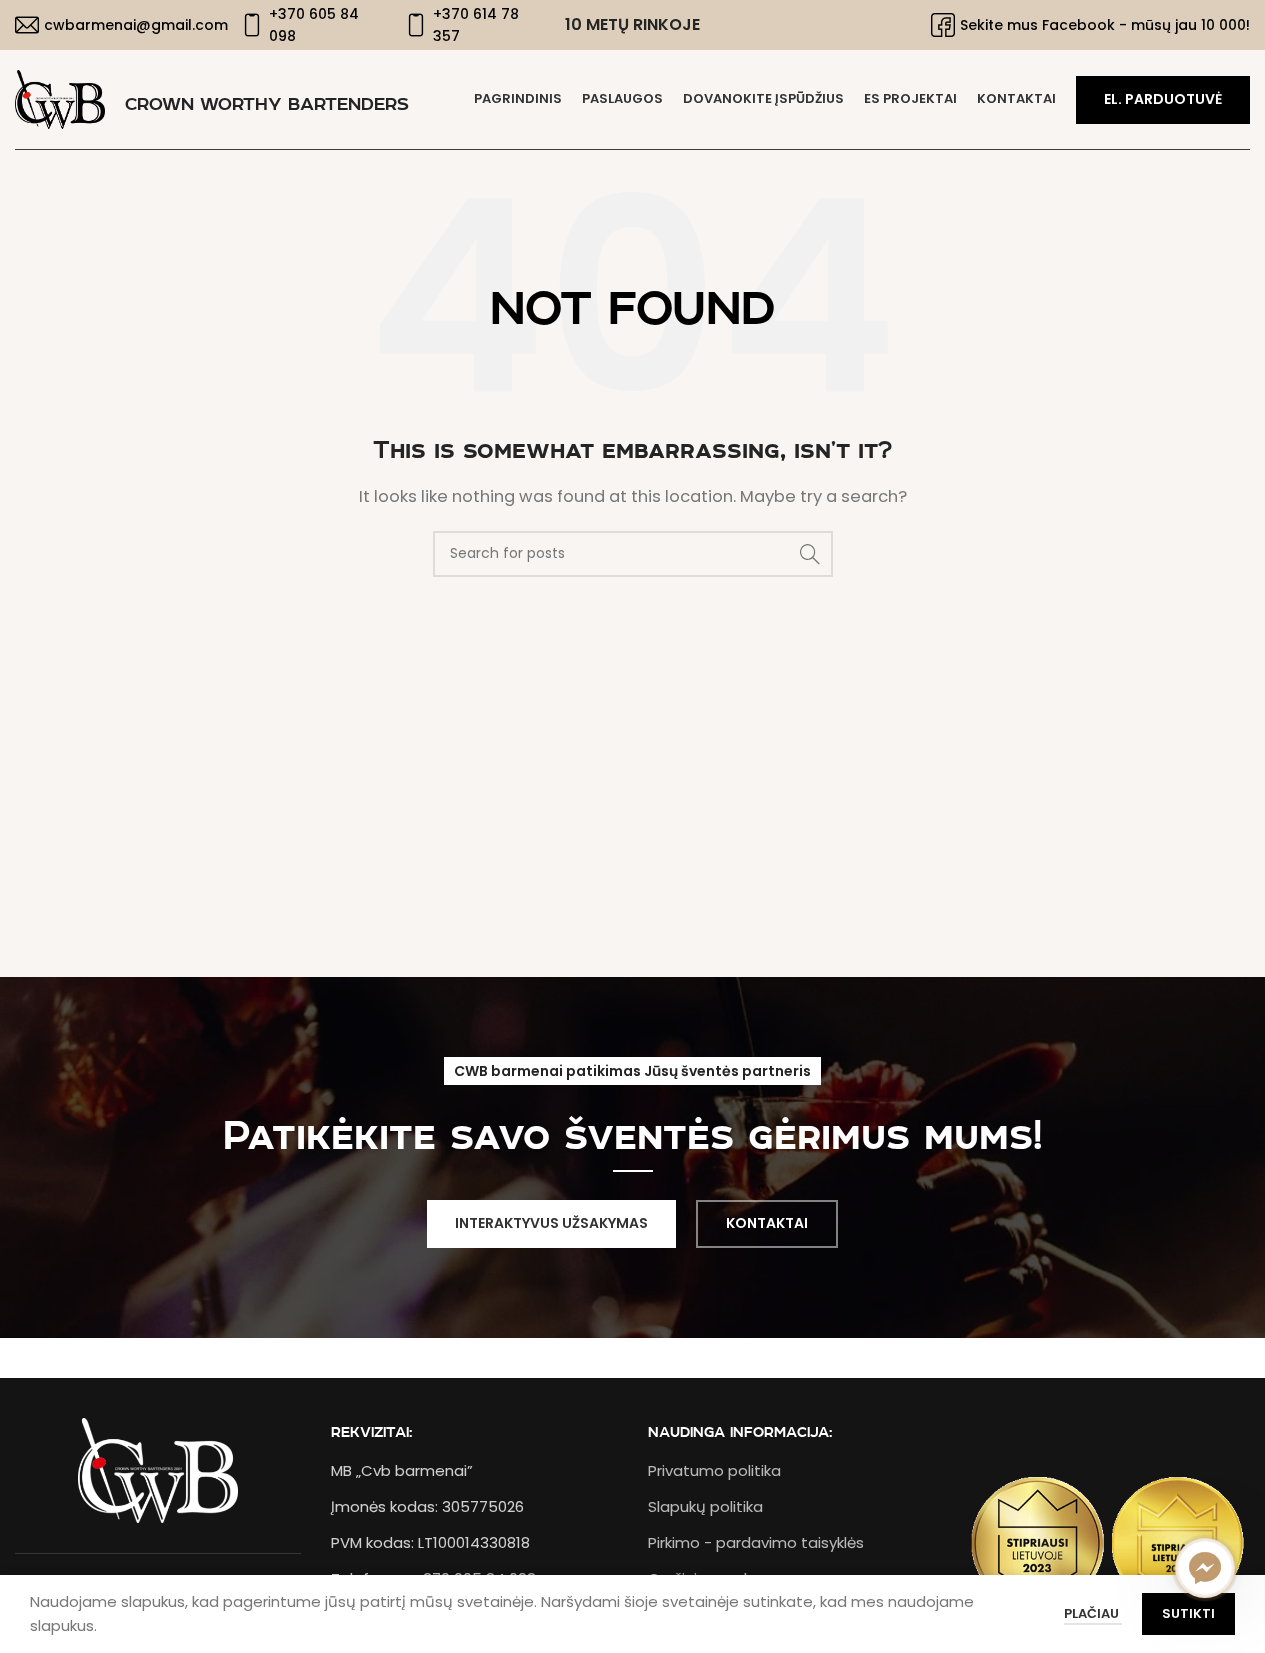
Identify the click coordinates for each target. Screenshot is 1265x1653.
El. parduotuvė (1163, 99)
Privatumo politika (714, 1470)
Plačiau (1093, 1613)
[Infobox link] (117, 25)
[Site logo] (60, 98)
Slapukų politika (705, 1506)
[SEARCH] (810, 554)
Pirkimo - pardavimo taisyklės (756, 1542)
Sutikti (1188, 1613)
